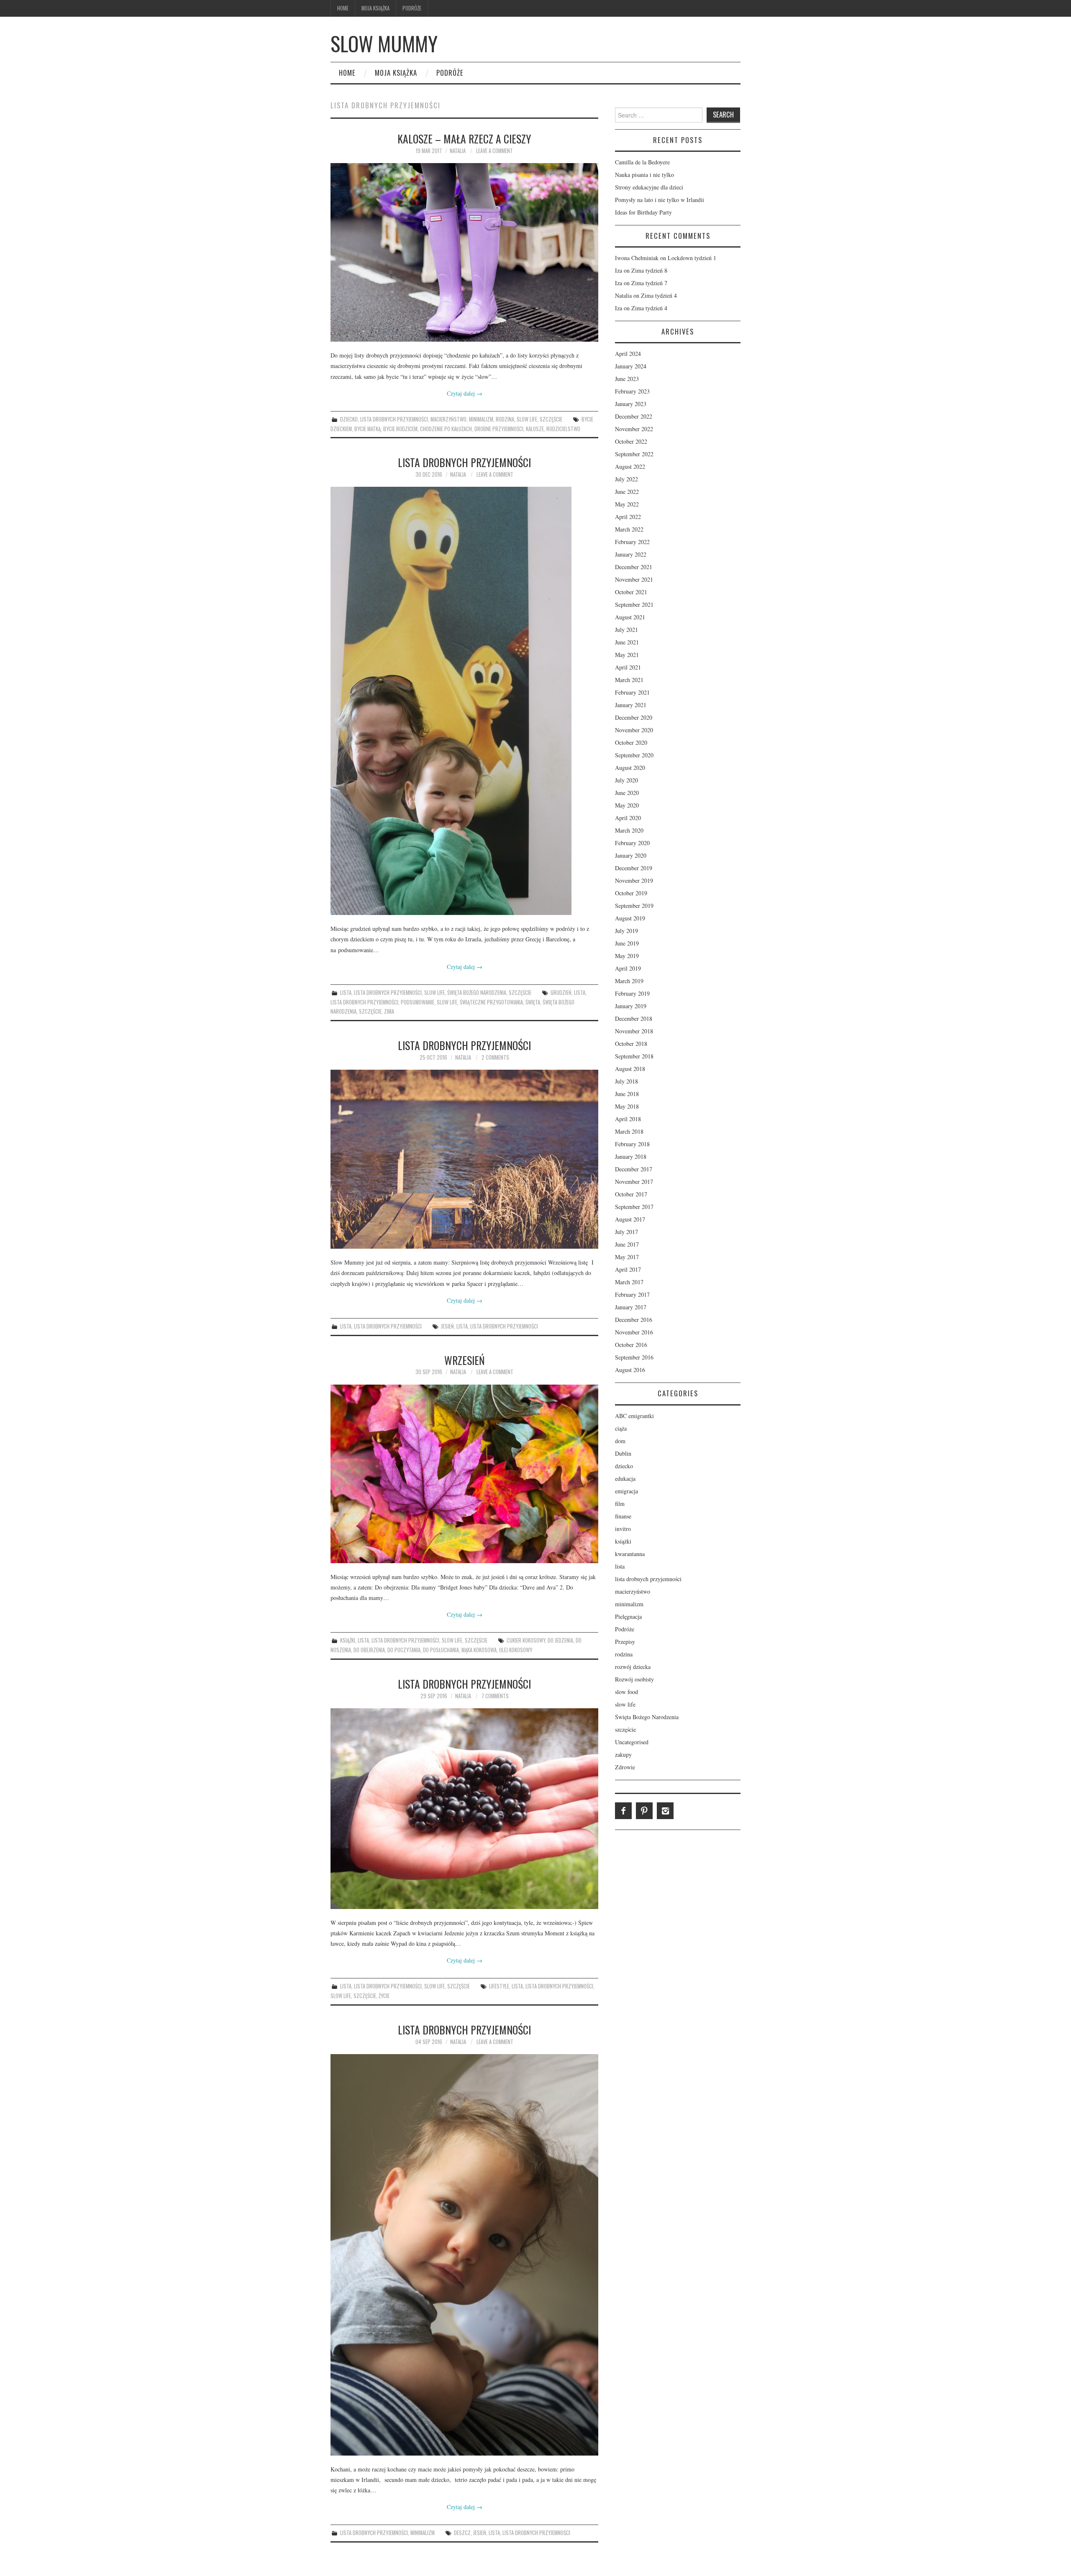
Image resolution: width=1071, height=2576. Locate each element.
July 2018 (626, 1081)
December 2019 (634, 868)
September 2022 (634, 454)
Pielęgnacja (628, 1616)
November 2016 (634, 1332)
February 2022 (632, 542)
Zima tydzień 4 (659, 295)
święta (533, 1002)
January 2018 (631, 1156)
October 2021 (631, 592)
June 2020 (627, 793)
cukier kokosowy (526, 1640)
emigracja (626, 1491)
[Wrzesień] (464, 1474)
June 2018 (627, 1094)
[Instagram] (665, 1811)
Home (343, 8)
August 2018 (630, 1069)
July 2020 (626, 780)
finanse (623, 1516)
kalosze (535, 429)
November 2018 (634, 1031)
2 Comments (495, 1057)
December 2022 (634, 416)
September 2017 (634, 1207)
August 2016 (630, 1370)
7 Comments (495, 1696)
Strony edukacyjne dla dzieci (649, 187)
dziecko (349, 419)
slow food (626, 1692)
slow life (527, 419)
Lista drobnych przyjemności (464, 462)
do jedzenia (560, 1640)
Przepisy (625, 1642)
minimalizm (481, 419)
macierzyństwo (448, 419)
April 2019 (628, 968)
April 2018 (628, 1119)
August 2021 (630, 617)
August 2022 (630, 466)
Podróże (412, 8)
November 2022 (634, 429)
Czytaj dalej (465, 393)
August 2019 (630, 918)
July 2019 (626, 931)
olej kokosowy (516, 1650)
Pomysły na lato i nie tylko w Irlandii (660, 200)
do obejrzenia (369, 1650)
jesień (447, 1326)
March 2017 (629, 1282)
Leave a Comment (495, 151)
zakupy (623, 1754)
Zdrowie (625, 1767)
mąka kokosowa (479, 1650)
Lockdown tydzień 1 (692, 258)
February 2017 (632, 1294)
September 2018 (634, 1056)
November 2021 (634, 579)
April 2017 (628, 1269)
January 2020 (631, 855)
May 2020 (627, 805)
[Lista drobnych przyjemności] (464, 701)
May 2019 (627, 956)
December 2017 (634, 1169)
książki (348, 1640)
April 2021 (628, 667)
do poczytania (404, 1650)
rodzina (505, 419)
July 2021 (626, 630)
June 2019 (627, 943)
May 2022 (627, 504)
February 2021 (632, 692)
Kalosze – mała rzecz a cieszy (464, 138)
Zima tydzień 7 (649, 283)
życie (384, 1996)
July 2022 (626, 479)
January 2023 (631, 404)
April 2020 (628, 818)
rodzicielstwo (563, 429)
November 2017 (634, 1182)
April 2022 (628, 517)
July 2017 (626, 1232)
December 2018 (634, 1018)
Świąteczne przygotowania (491, 1002)
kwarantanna (630, 1554)
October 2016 (631, 1345)
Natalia (458, 151)
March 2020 (629, 830)
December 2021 (634, 567)
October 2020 (631, 742)
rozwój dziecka (633, 1667)
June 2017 (627, 1244)
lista (346, 993)
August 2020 (630, 768)
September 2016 (634, 1357)
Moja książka (375, 8)
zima (389, 1011)
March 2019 (629, 981)
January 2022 (631, 554)
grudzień (561, 993)
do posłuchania (441, 1650)
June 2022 (627, 492)
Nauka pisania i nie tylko (644, 175)
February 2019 (632, 993)
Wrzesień (465, 1360)
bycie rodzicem (400, 429)
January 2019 (631, 1006)
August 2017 (630, 1219)
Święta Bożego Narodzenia (477, 993)
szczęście (551, 419)
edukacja (625, 1478)
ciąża (621, 1428)
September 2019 (634, 906)
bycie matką (368, 429)
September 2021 (634, 604)
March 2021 (629, 680)
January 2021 (631, 705)
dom (620, 1441)
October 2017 (631, 1194)
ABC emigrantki (634, 1416)
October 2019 (631, 893)
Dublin (623, 1453)
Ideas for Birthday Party (643, 212)
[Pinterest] (644, 1811)
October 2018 (631, 1044)
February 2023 (632, 391)
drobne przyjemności (499, 429)
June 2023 (627, 379)
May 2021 (627, 655)
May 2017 (627, 1257)
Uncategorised (632, 1742)
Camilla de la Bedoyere (642, 162)
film (620, 1504)
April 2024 (628, 354)
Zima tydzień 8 (649, 270)
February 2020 (632, 843)
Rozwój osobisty (634, 1679)
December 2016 (634, 1320)
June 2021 (627, 642)
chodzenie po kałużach (446, 429)
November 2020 (634, 730)
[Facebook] (623, 1811)
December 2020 (634, 717)
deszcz (462, 2533)
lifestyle (499, 1986)
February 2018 (632, 1144)
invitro (623, 1529)
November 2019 (634, 880)
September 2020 (634, 755)
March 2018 (629, 1131)
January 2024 (631, 366)
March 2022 (629, 529)
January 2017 (631, 1307)
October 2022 (631, 441)
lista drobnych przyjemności (394, 419)
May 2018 (627, 1106)
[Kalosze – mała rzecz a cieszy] (464, 252)
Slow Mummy (384, 43)
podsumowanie (418, 1002)
